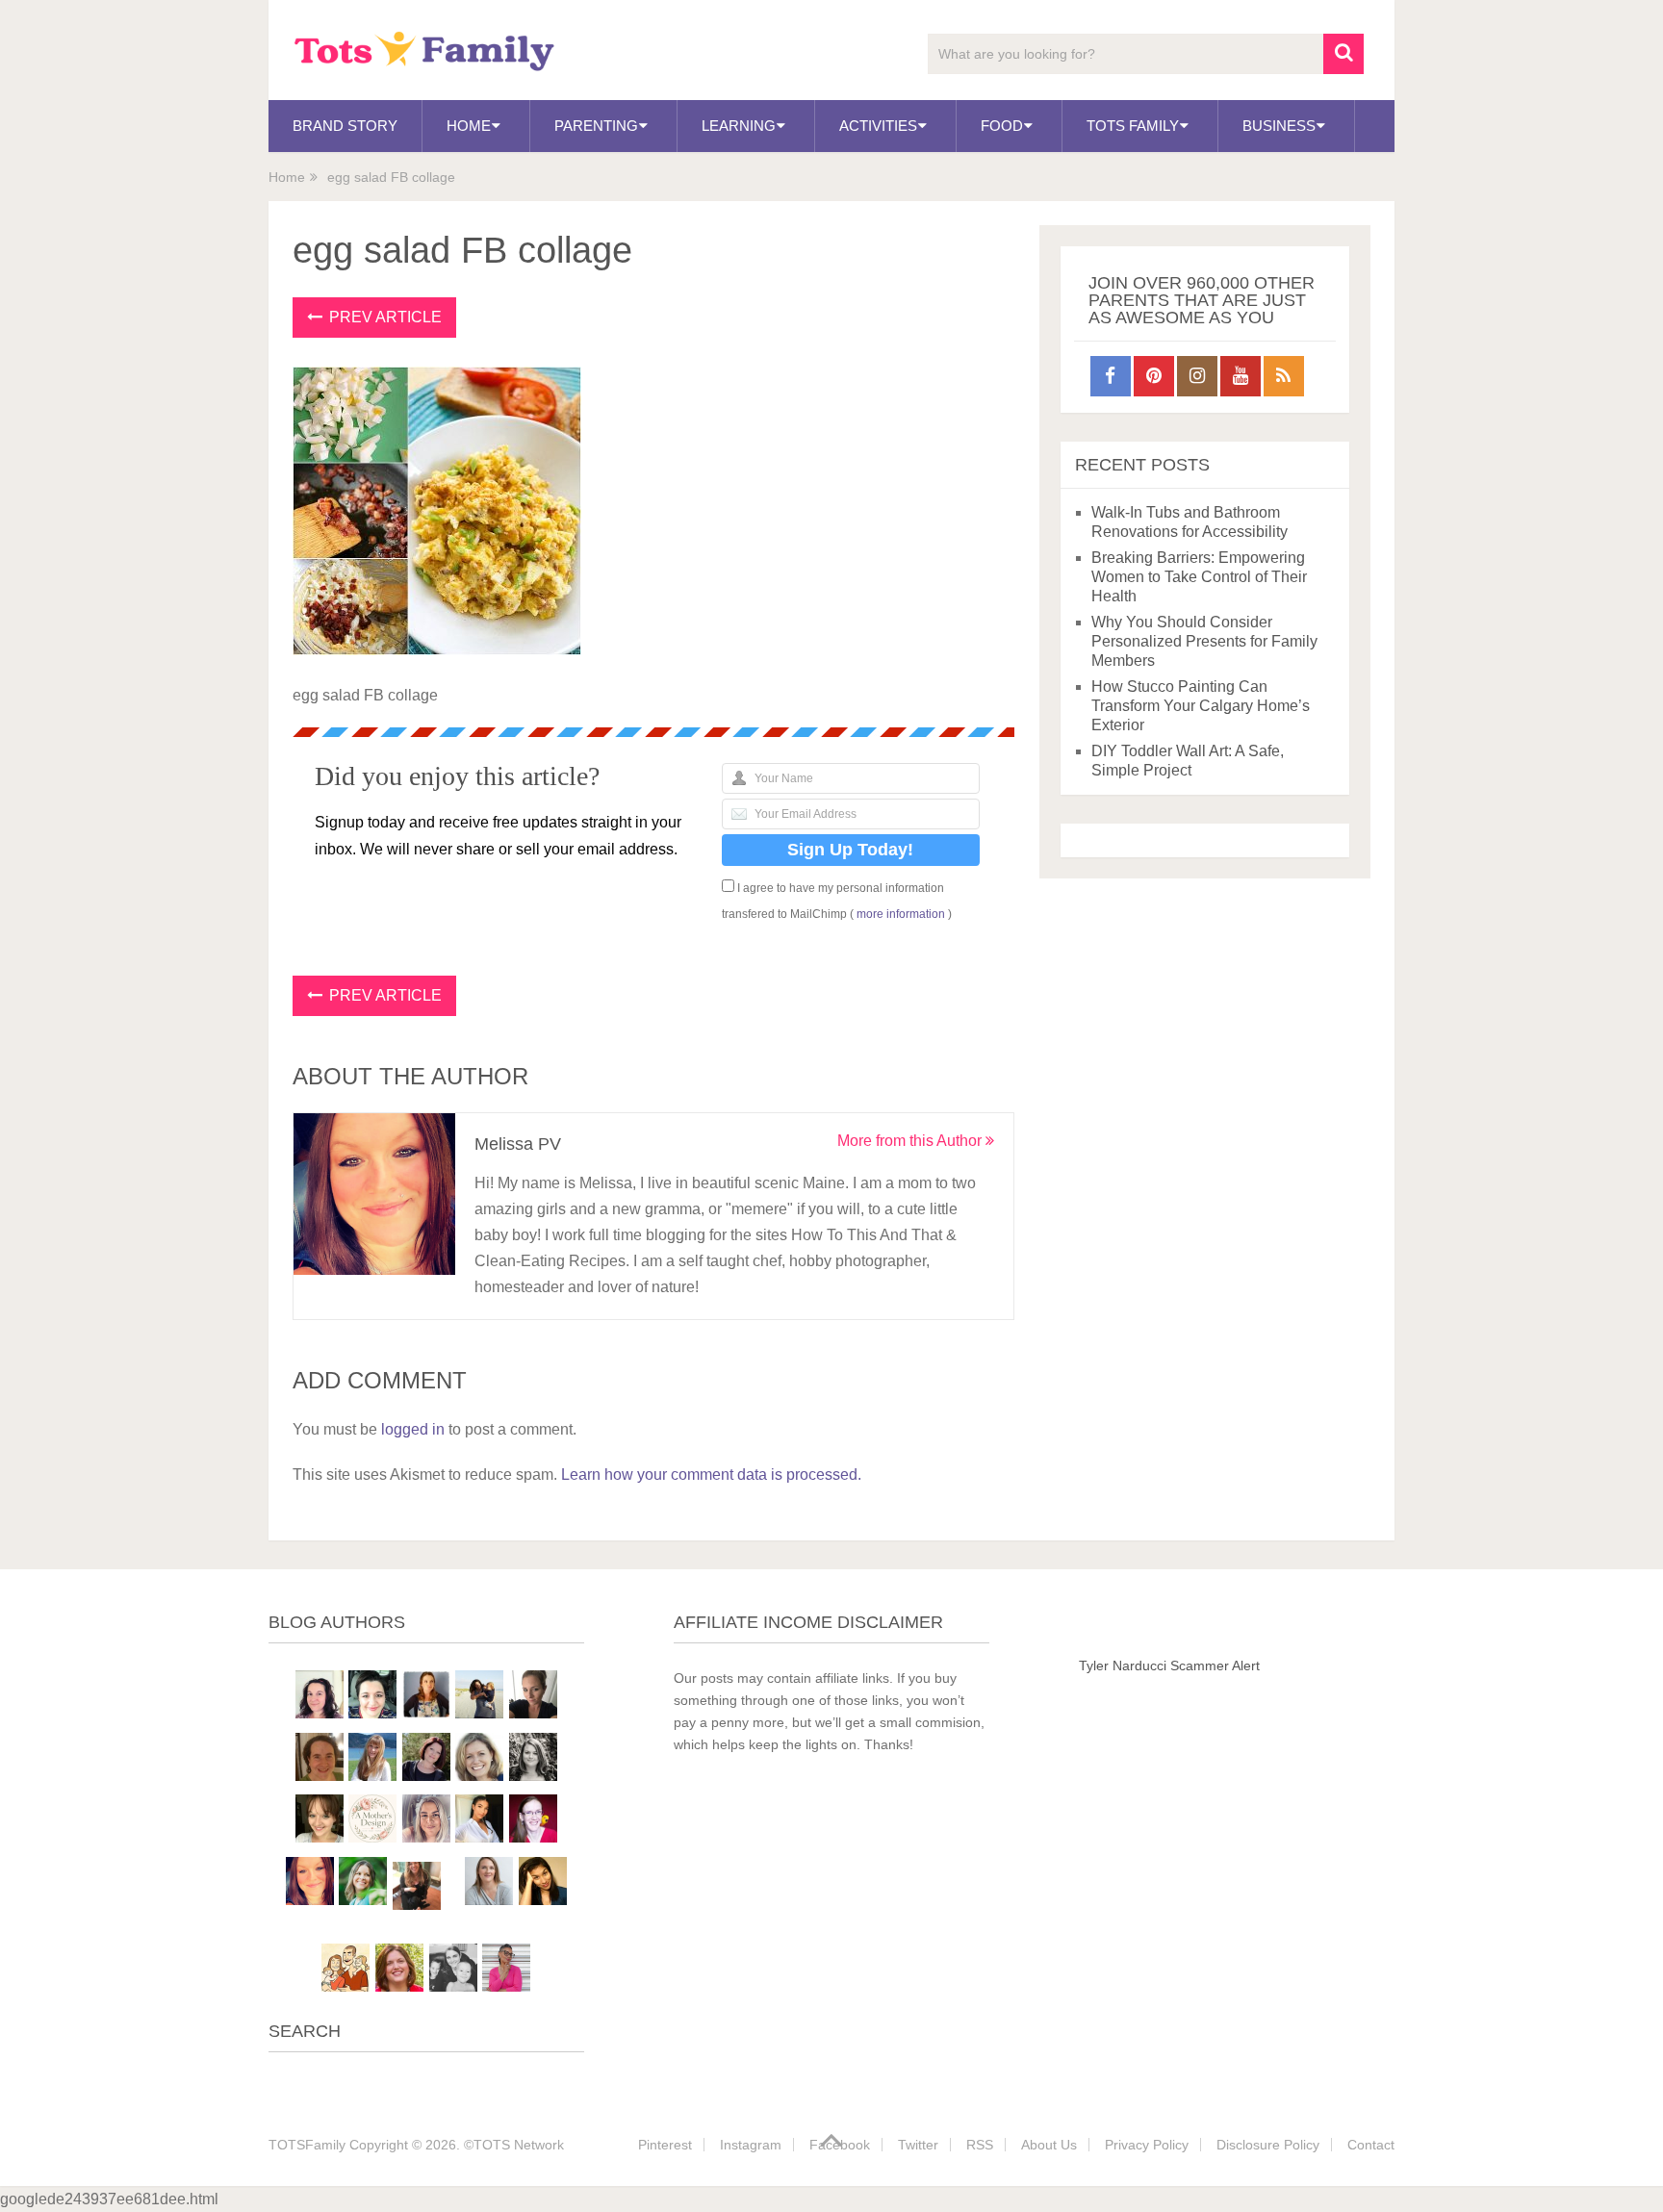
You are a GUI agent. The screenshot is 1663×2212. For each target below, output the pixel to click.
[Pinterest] (1154, 376)
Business (1279, 126)
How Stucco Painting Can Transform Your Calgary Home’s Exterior (1201, 706)
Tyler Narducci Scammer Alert (1169, 1665)
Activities (878, 126)
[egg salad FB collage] (437, 650)
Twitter (918, 2145)
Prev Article (384, 317)
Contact (1371, 2145)
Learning (739, 126)
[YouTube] (1241, 376)
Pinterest (665, 2145)
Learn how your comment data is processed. (711, 1475)
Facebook (840, 2145)
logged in (413, 1429)
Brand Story (345, 126)
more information (901, 914)
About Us (1049, 2145)
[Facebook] (1111, 376)
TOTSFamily (307, 2145)
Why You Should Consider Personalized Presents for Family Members (1204, 641)
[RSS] (1284, 376)
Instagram (751, 2145)
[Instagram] (1197, 376)
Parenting (596, 126)
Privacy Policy (1147, 2145)
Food (1002, 126)
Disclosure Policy (1268, 2145)
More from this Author (911, 1141)
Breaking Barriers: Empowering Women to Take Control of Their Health (1199, 577)
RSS (980, 2145)
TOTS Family (1133, 126)
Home (469, 126)
